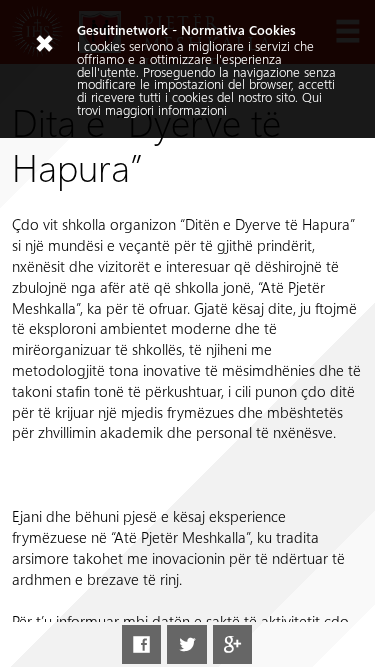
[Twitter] (186, 644)
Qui (312, 96)
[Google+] (232, 644)
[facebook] (141, 644)
